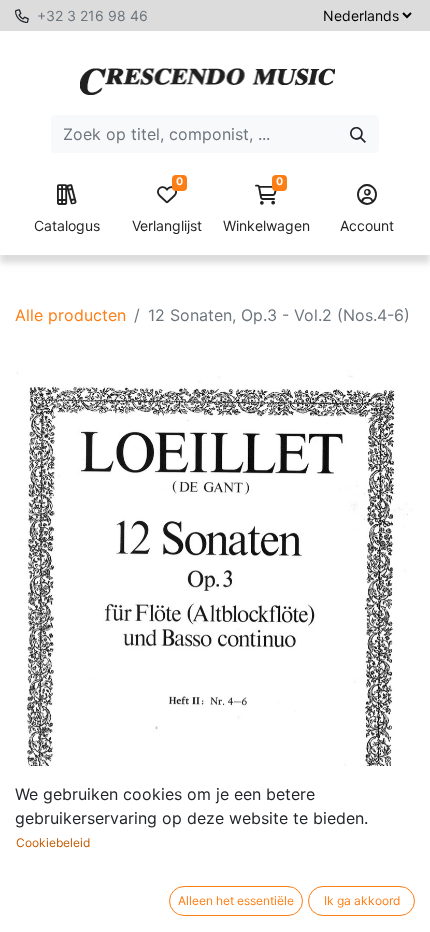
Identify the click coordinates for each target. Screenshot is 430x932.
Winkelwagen (266, 209)
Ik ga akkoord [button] (362, 900)
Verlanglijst (167, 209)
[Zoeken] (358, 134)
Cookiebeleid (53, 842)
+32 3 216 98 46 (92, 15)
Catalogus (67, 225)
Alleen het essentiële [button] (236, 900)
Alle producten (70, 315)
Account (367, 225)
